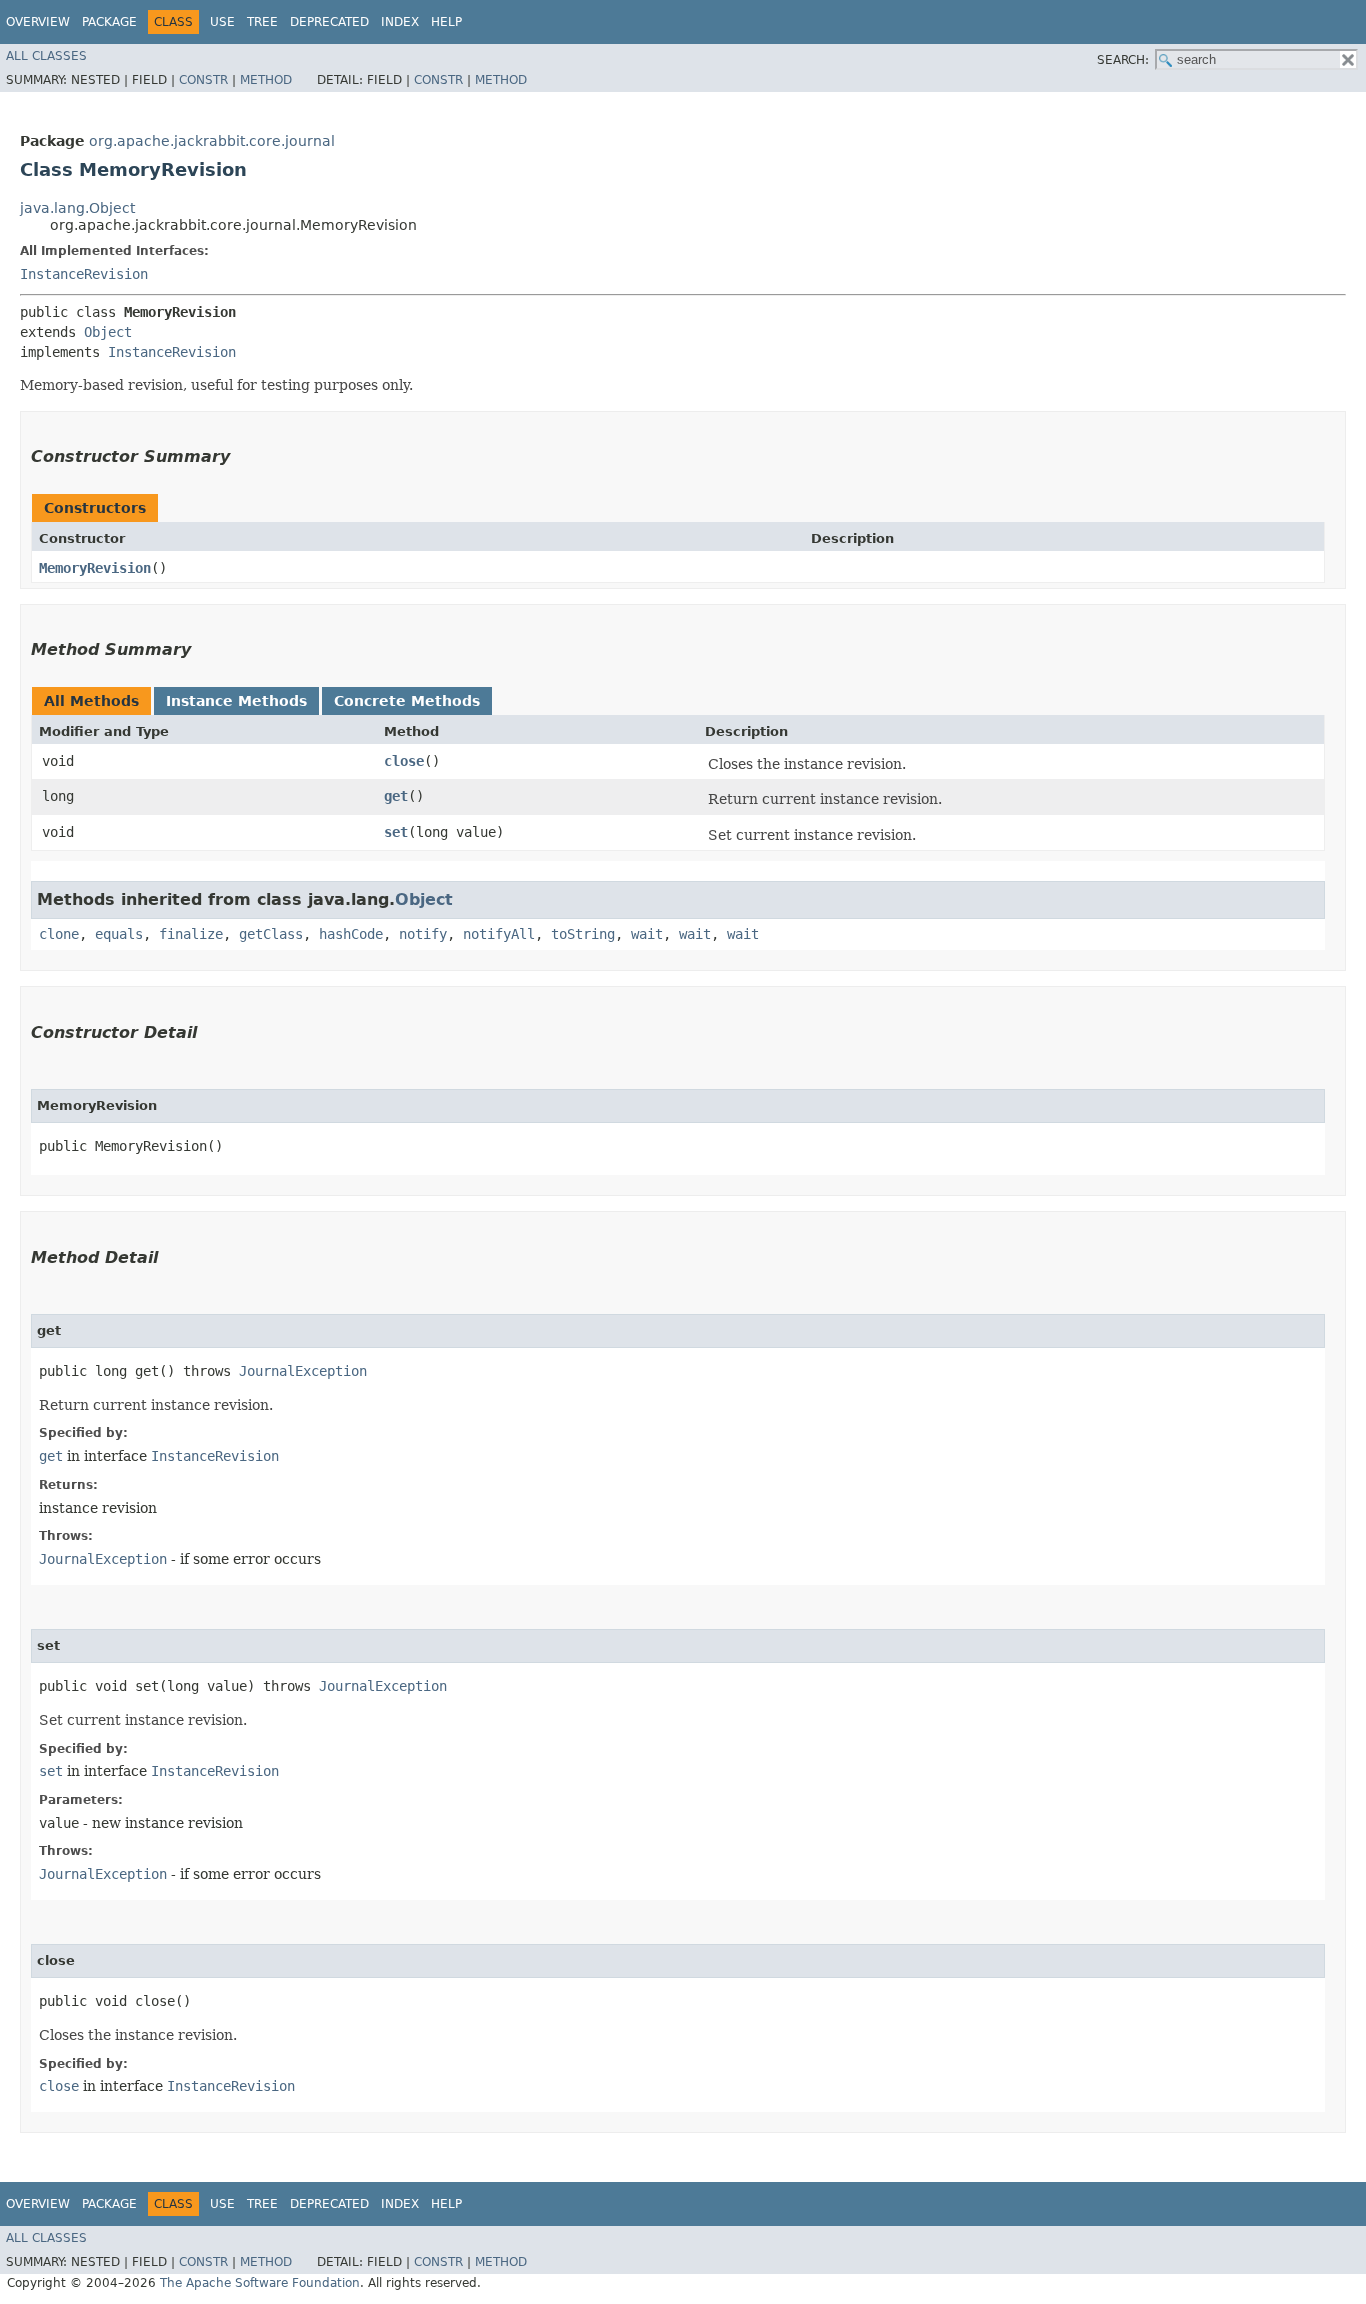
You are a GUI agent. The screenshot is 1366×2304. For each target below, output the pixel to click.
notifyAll (499, 934)
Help (446, 22)
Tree (262, 22)
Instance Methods (236, 701)
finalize (191, 934)
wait (647, 934)
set (396, 832)
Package (109, 22)
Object (108, 332)
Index (400, 22)
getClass (271, 934)
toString (583, 934)
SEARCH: (1123, 60)
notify (423, 934)
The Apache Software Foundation (260, 2283)
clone (59, 934)
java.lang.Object (77, 208)
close (404, 761)
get (396, 796)
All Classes (46, 56)
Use (222, 22)
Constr (203, 80)
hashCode (351, 934)
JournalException (303, 1371)
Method (266, 80)
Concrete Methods (407, 701)
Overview (38, 22)
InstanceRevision (84, 274)
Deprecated (329, 22)
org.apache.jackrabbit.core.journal (212, 141)
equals (119, 934)
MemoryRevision (95, 568)
